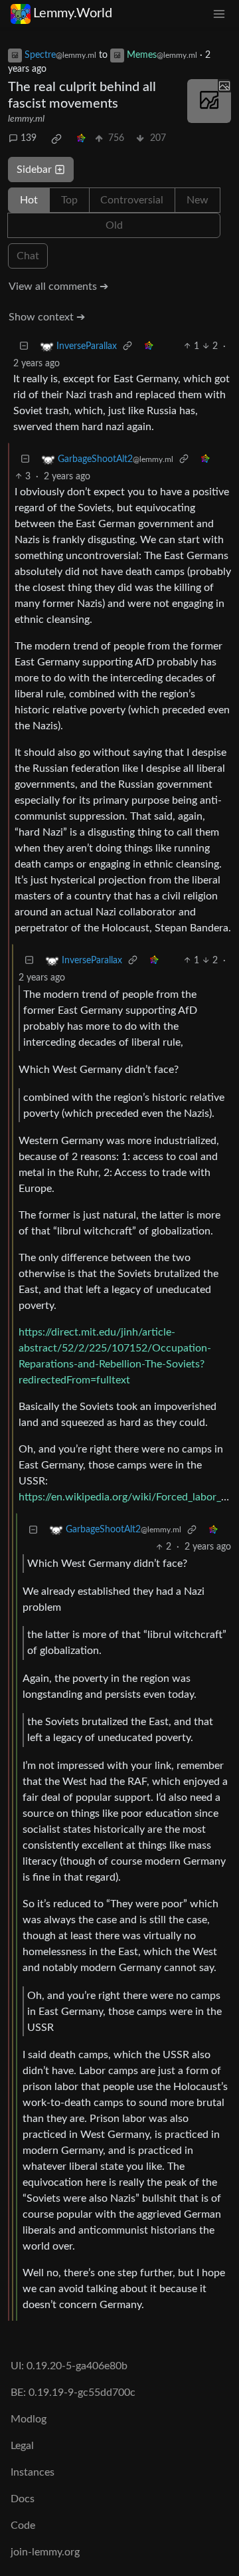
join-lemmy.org (45, 2552)
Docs (23, 2499)
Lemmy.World (73, 13)
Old (114, 225)
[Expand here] (209, 101)
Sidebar (34, 170)
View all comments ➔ (58, 287)
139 (29, 138)
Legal (22, 2446)
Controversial (132, 200)
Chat (28, 256)
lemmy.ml (26, 119)
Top (69, 200)
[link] (56, 139)
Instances (33, 2472)
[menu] (219, 14)
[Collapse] (24, 347)
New (198, 200)
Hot (29, 200)
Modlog (29, 2419)
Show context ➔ (47, 317)
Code (23, 2525)
